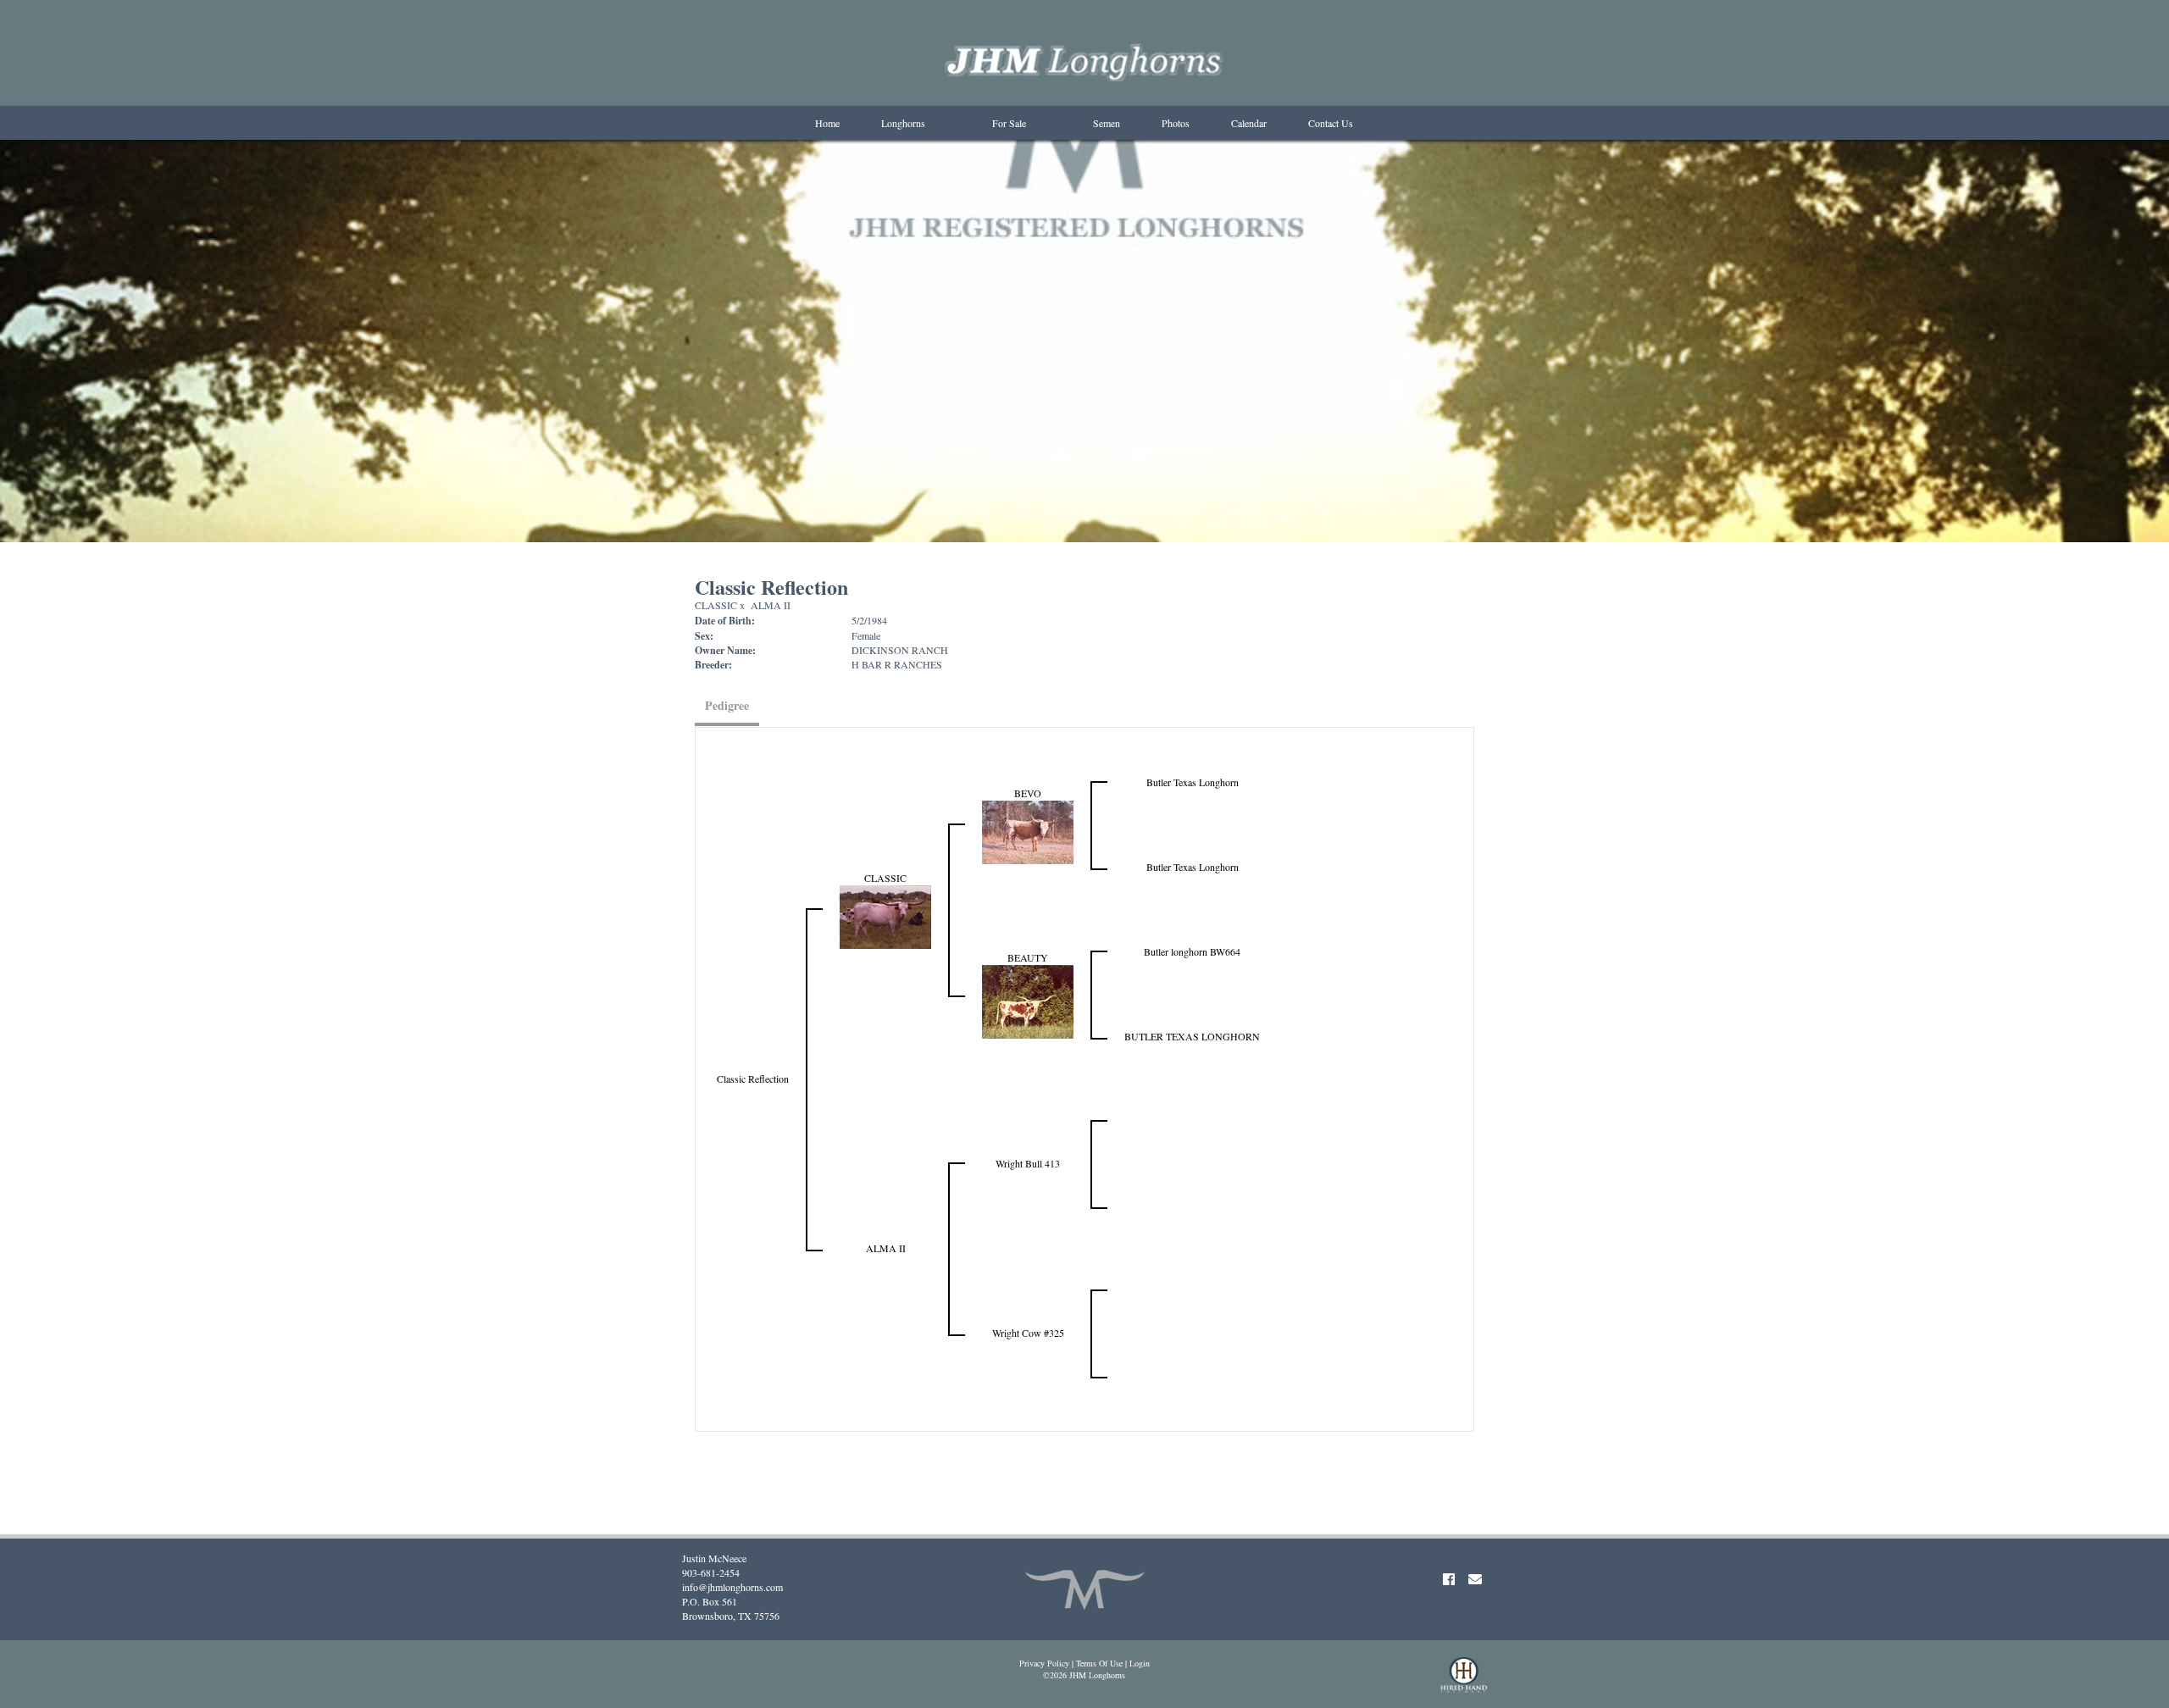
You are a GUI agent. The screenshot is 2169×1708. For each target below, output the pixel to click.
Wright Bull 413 (1028, 1163)
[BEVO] (1028, 830)
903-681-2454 (711, 1572)
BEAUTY (1028, 957)
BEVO (1028, 793)
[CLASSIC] (885, 915)
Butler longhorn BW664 (1192, 951)
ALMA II (771, 605)
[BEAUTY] (1028, 1000)
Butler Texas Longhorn (1193, 782)
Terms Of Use (1099, 1663)
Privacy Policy (1044, 1663)
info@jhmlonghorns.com (732, 1587)
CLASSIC (716, 605)
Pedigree (727, 705)
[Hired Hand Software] (1464, 1683)
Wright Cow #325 (1028, 1333)
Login (1140, 1663)
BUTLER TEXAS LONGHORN (1192, 1036)
